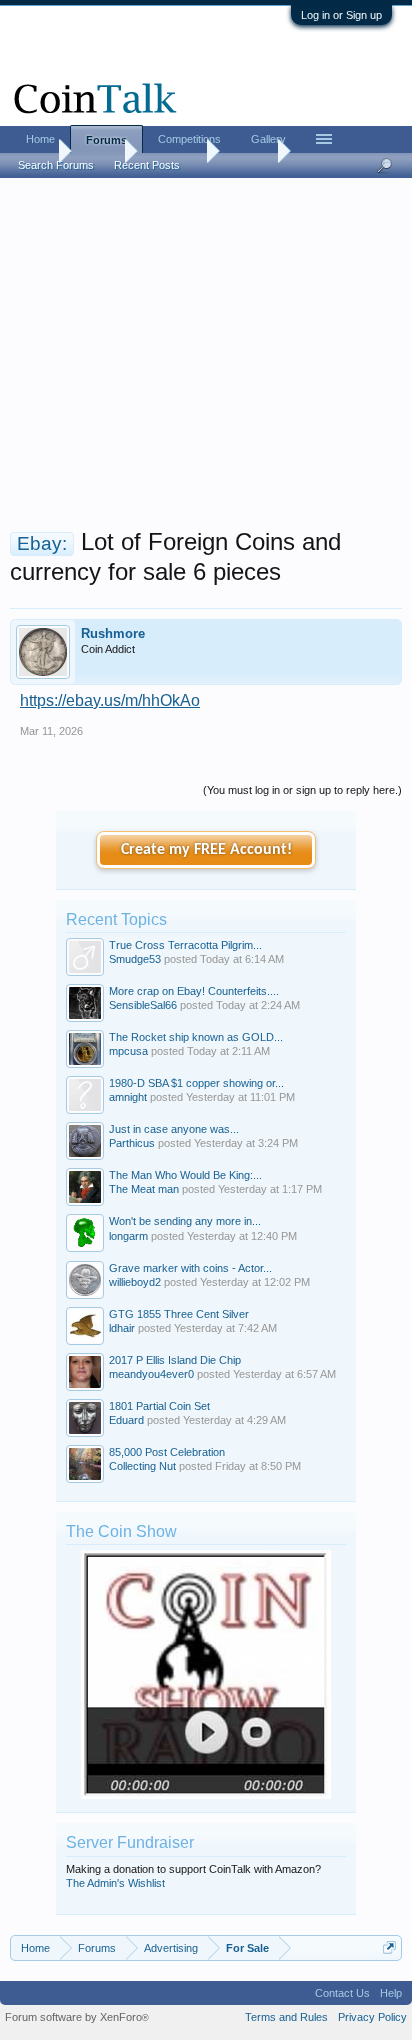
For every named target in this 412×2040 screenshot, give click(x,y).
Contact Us (342, 1993)
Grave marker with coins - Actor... (190, 1268)
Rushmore (113, 633)
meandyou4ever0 (151, 1374)
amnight (128, 1097)
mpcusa (128, 1051)
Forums (106, 140)
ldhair (122, 1328)
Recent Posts (147, 165)
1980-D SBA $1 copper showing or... (196, 1083)
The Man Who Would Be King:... (185, 1175)
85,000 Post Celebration (167, 1452)
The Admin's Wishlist (115, 1883)
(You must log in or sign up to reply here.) (302, 790)
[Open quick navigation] (389, 1947)
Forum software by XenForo (77, 2017)
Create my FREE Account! (206, 850)
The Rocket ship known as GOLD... (196, 1037)
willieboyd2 (135, 1282)
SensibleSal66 (143, 1005)
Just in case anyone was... (174, 1129)
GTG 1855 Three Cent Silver (179, 1314)
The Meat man (144, 1189)
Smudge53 (135, 959)
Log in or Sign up (341, 15)
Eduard (126, 1420)
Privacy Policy (372, 2017)
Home (40, 139)
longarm (128, 1236)
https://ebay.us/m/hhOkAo (110, 700)
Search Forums (56, 165)
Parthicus (132, 1143)
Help (391, 1993)
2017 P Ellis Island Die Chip (175, 1360)
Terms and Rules (286, 2017)
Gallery (268, 139)
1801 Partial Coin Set (159, 1406)
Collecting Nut (142, 1466)
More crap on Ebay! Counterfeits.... (194, 991)
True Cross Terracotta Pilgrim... (185, 945)
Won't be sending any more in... (185, 1221)
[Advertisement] (206, 359)
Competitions (189, 139)
